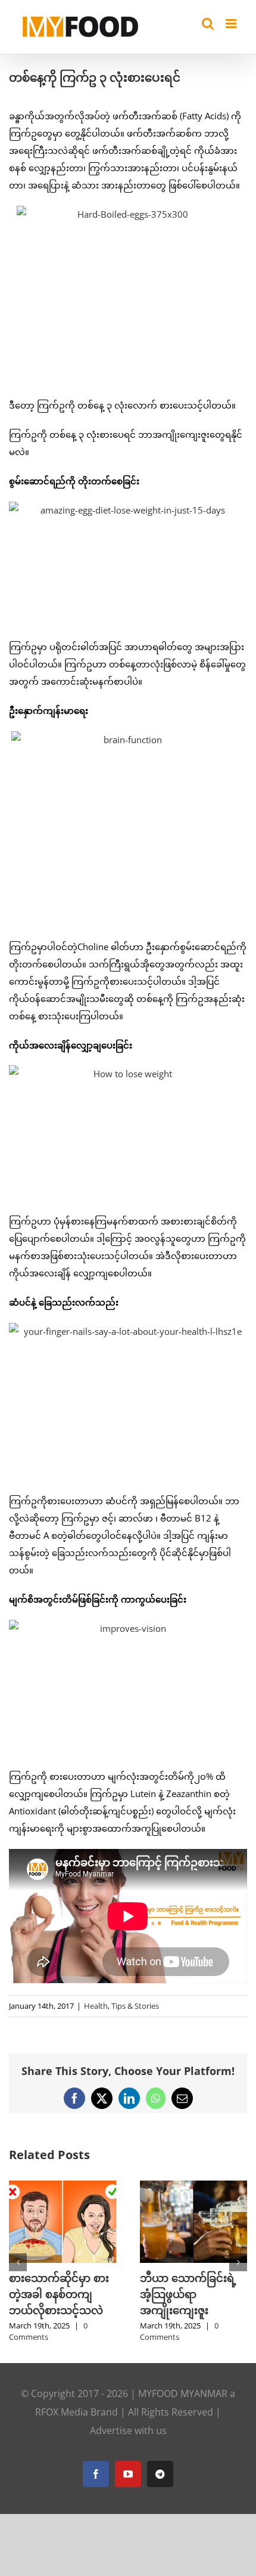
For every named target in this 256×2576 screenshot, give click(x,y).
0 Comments (100, 2331)
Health (96, 2006)
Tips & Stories (135, 2006)
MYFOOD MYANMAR (183, 2393)
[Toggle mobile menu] (232, 24)
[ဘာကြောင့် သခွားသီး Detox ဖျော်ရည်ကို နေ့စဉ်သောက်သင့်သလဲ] (114, 2187)
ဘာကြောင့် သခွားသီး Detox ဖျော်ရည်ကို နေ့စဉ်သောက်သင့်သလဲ (113, 2294)
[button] (18, 2262)
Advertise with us (128, 2430)
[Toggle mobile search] (208, 24)
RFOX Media (62, 2412)
